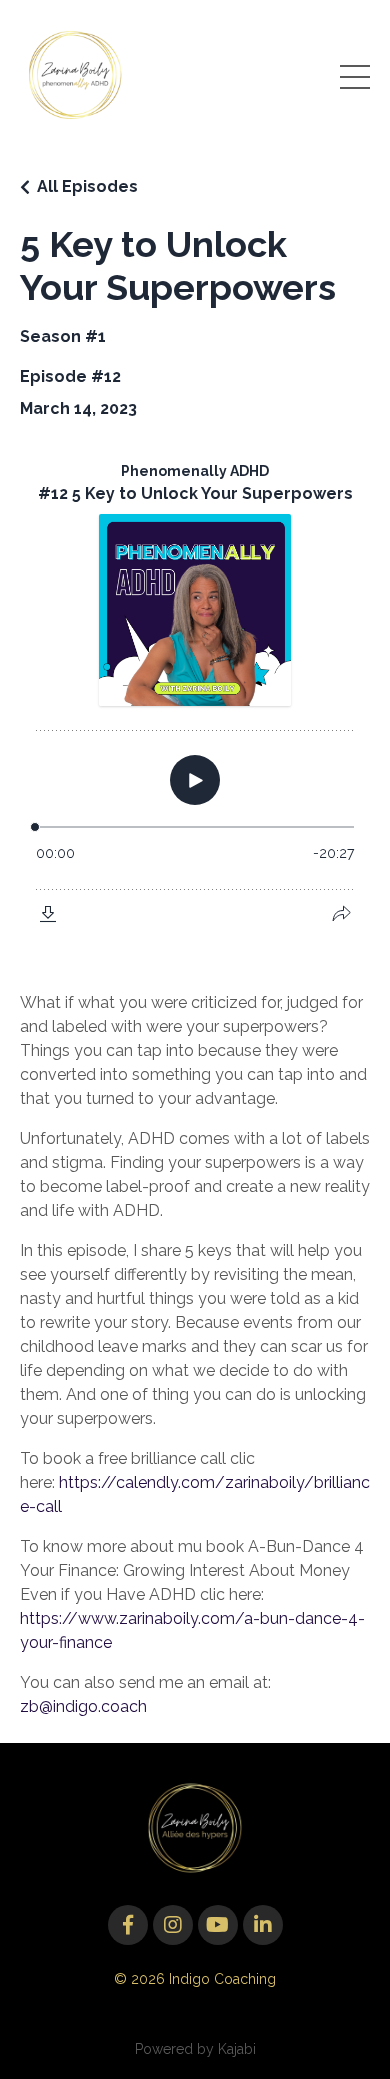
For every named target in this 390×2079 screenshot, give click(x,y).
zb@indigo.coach (83, 1706)
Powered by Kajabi (195, 2049)
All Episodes (87, 186)
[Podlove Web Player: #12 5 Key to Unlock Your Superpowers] (195, 693)
